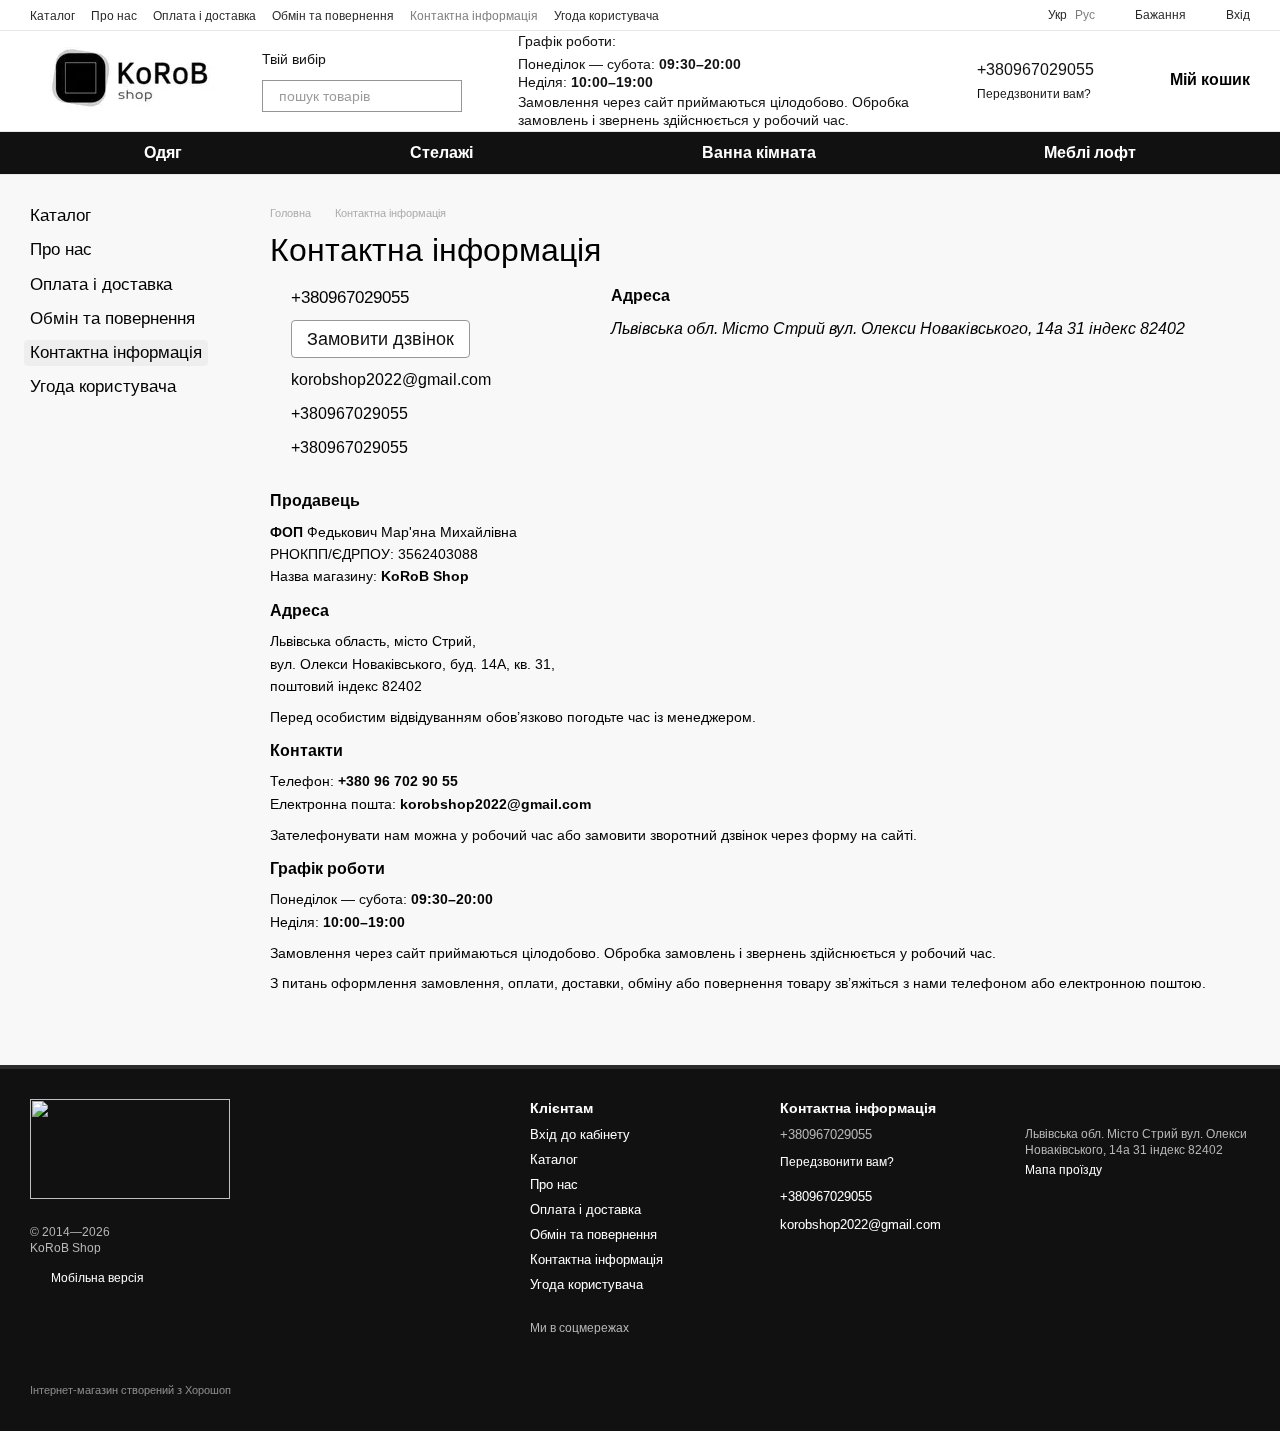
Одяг (163, 152)
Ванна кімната (759, 152)
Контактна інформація (474, 16)
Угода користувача (606, 16)
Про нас (114, 16)
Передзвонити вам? (1034, 94)
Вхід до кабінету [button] (580, 1134)
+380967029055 (1035, 69)
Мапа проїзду (1063, 1170)
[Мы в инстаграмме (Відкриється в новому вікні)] (683, 15)
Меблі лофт (1090, 152)
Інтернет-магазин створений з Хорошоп (130, 1390)
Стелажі (441, 152)
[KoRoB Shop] (130, 1148)
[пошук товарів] (446, 96)
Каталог (52, 16)
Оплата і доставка (204, 16)
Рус (1085, 15)
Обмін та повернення (333, 16)
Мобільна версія (96, 1278)
